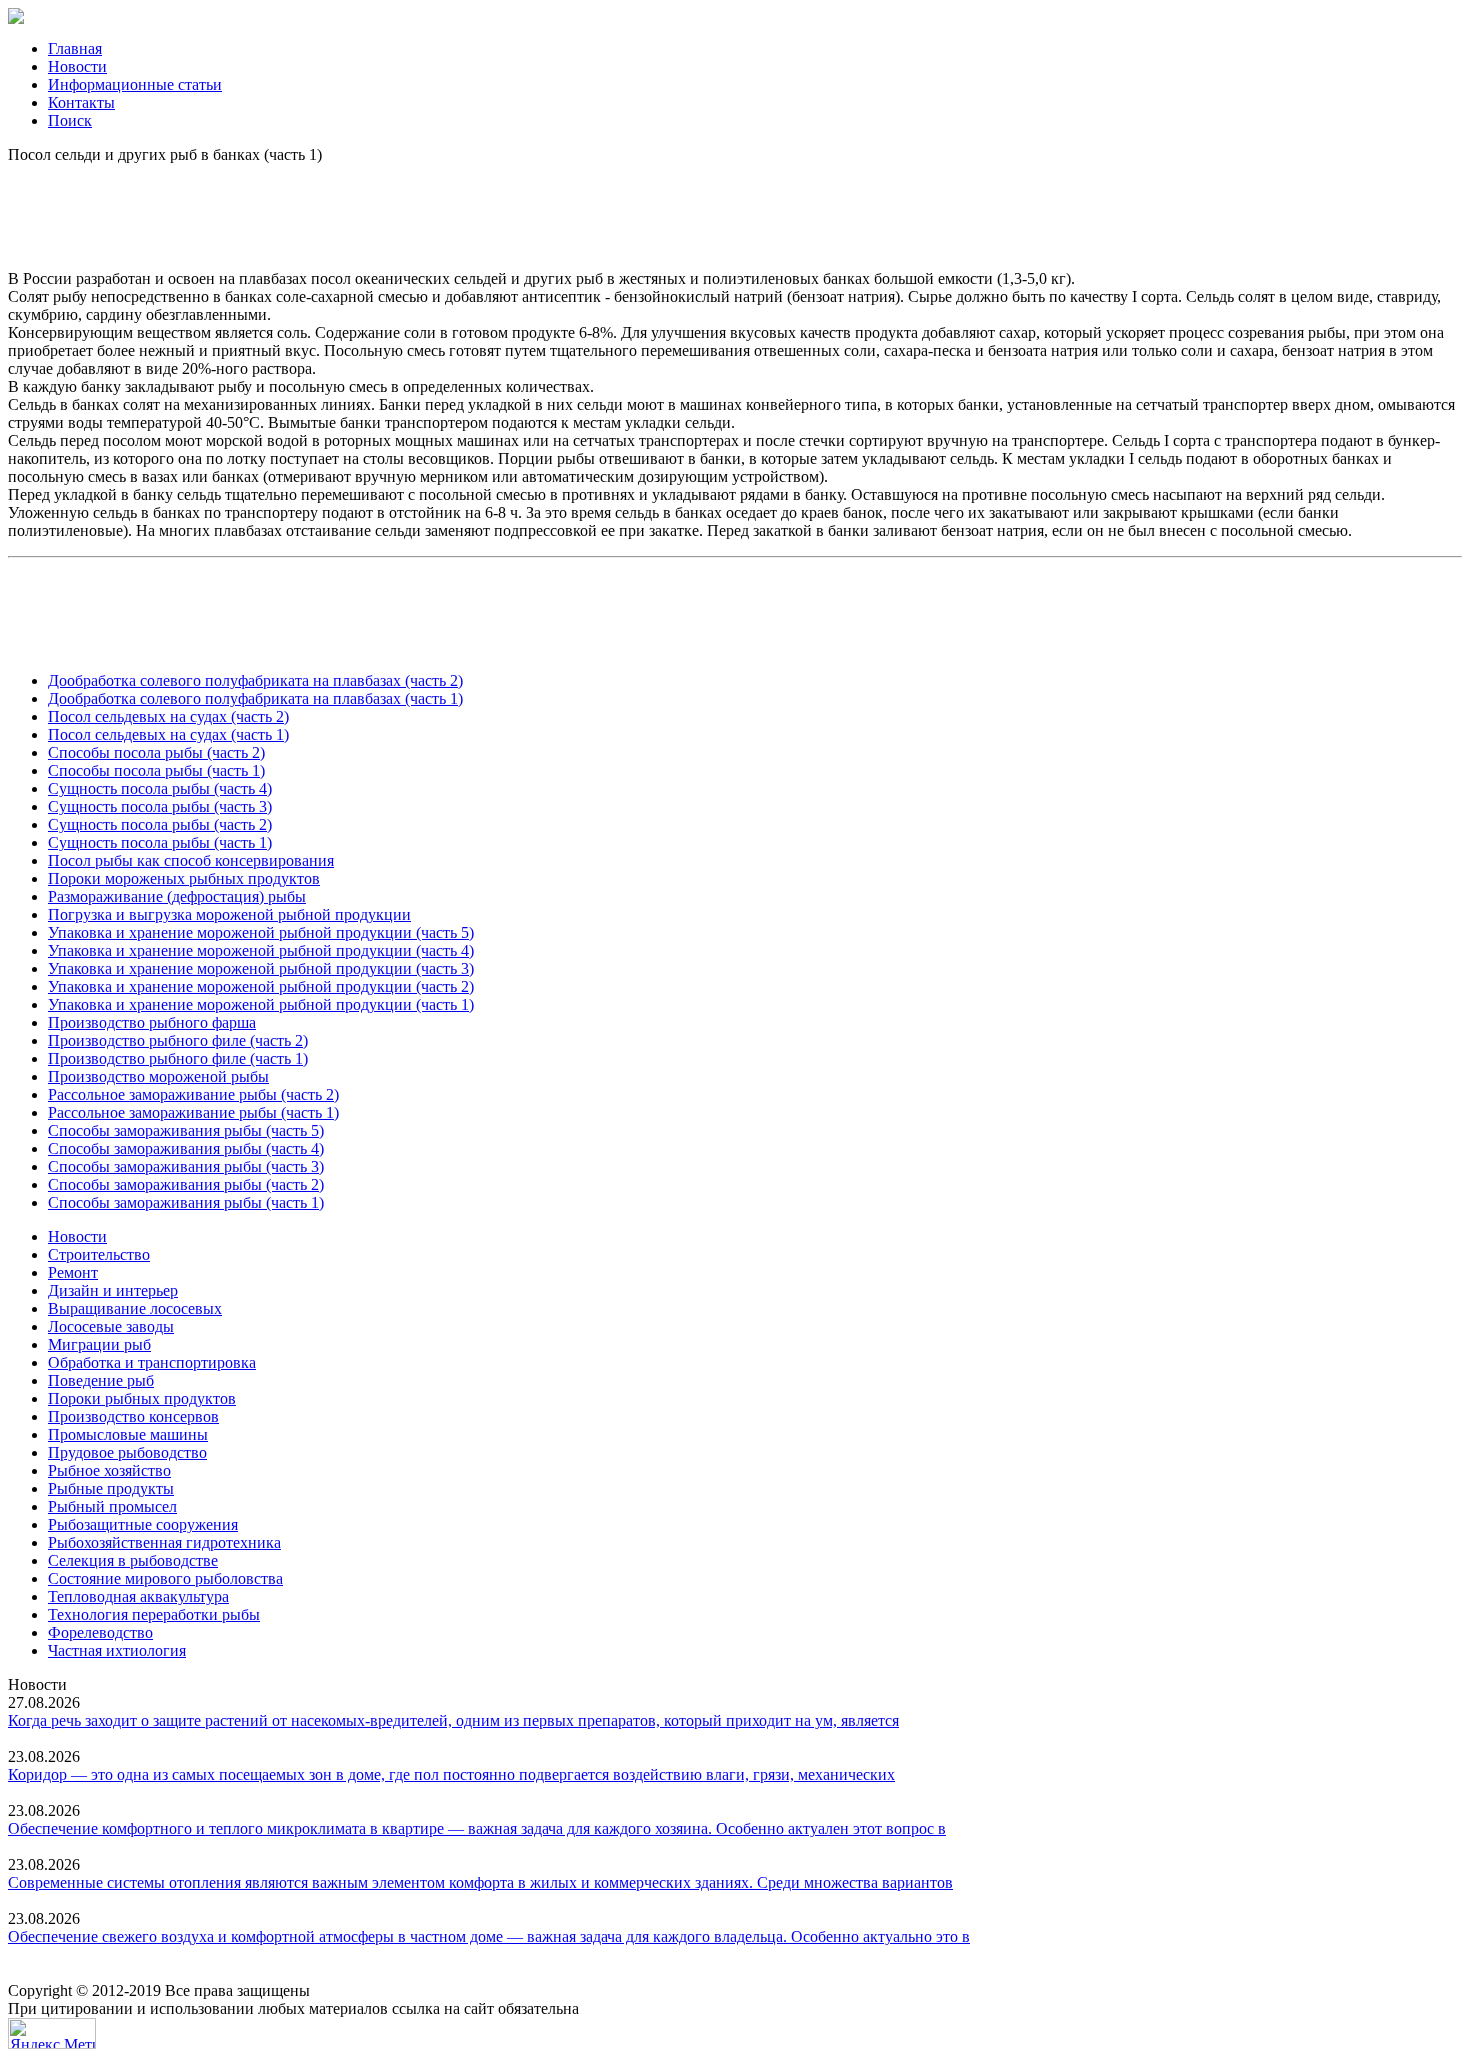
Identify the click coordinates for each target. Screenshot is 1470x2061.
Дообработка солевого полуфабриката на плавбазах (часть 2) (255, 680)
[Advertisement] (735, 209)
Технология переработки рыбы (154, 1614)
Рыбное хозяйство (109, 1470)
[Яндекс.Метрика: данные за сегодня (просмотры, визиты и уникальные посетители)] (52, 2033)
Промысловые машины (128, 1434)
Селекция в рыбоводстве (133, 1560)
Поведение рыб (101, 1380)
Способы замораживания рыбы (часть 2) (186, 1184)
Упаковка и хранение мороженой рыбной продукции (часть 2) (261, 986)
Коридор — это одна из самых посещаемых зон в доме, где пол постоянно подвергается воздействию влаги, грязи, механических (451, 1774)
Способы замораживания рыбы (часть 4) (186, 1148)
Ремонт (73, 1272)
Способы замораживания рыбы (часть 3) (186, 1166)
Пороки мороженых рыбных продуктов (184, 878)
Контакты (81, 102)
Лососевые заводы (111, 1326)
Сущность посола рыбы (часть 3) (160, 806)
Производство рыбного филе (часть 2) (178, 1040)
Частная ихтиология (117, 1650)
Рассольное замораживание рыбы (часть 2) (193, 1094)
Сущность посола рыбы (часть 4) (160, 788)
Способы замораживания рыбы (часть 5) (186, 1130)
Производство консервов (133, 1416)
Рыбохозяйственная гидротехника (164, 1542)
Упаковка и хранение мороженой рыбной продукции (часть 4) (261, 950)
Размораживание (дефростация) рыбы (177, 896)
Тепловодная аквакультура (138, 1596)
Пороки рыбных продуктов (142, 1398)
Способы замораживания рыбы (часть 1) (186, 1202)
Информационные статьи (135, 84)
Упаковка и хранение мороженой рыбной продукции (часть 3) (261, 968)
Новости (77, 66)
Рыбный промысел (112, 1506)
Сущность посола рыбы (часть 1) (160, 842)
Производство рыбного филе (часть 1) (178, 1058)
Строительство (99, 1254)
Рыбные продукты (111, 1488)
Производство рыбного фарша (152, 1022)
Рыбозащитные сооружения (143, 1524)
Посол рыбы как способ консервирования (191, 860)
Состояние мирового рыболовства (165, 1578)
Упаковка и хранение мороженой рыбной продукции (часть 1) (261, 1004)
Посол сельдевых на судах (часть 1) (168, 734)
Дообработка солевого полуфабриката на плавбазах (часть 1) (255, 698)
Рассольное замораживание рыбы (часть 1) (193, 1112)
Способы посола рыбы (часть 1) (156, 770)
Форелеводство (100, 1632)
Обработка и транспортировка (152, 1362)
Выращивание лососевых (135, 1308)
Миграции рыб (99, 1344)
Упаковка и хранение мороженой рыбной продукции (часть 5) (261, 932)
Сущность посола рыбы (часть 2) (160, 824)
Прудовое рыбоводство (127, 1452)
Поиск (70, 120)
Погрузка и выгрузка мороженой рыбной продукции (229, 914)
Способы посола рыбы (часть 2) (156, 752)
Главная (75, 48)
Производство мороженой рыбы (158, 1076)
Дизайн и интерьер (113, 1290)
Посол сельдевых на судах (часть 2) (168, 716)
